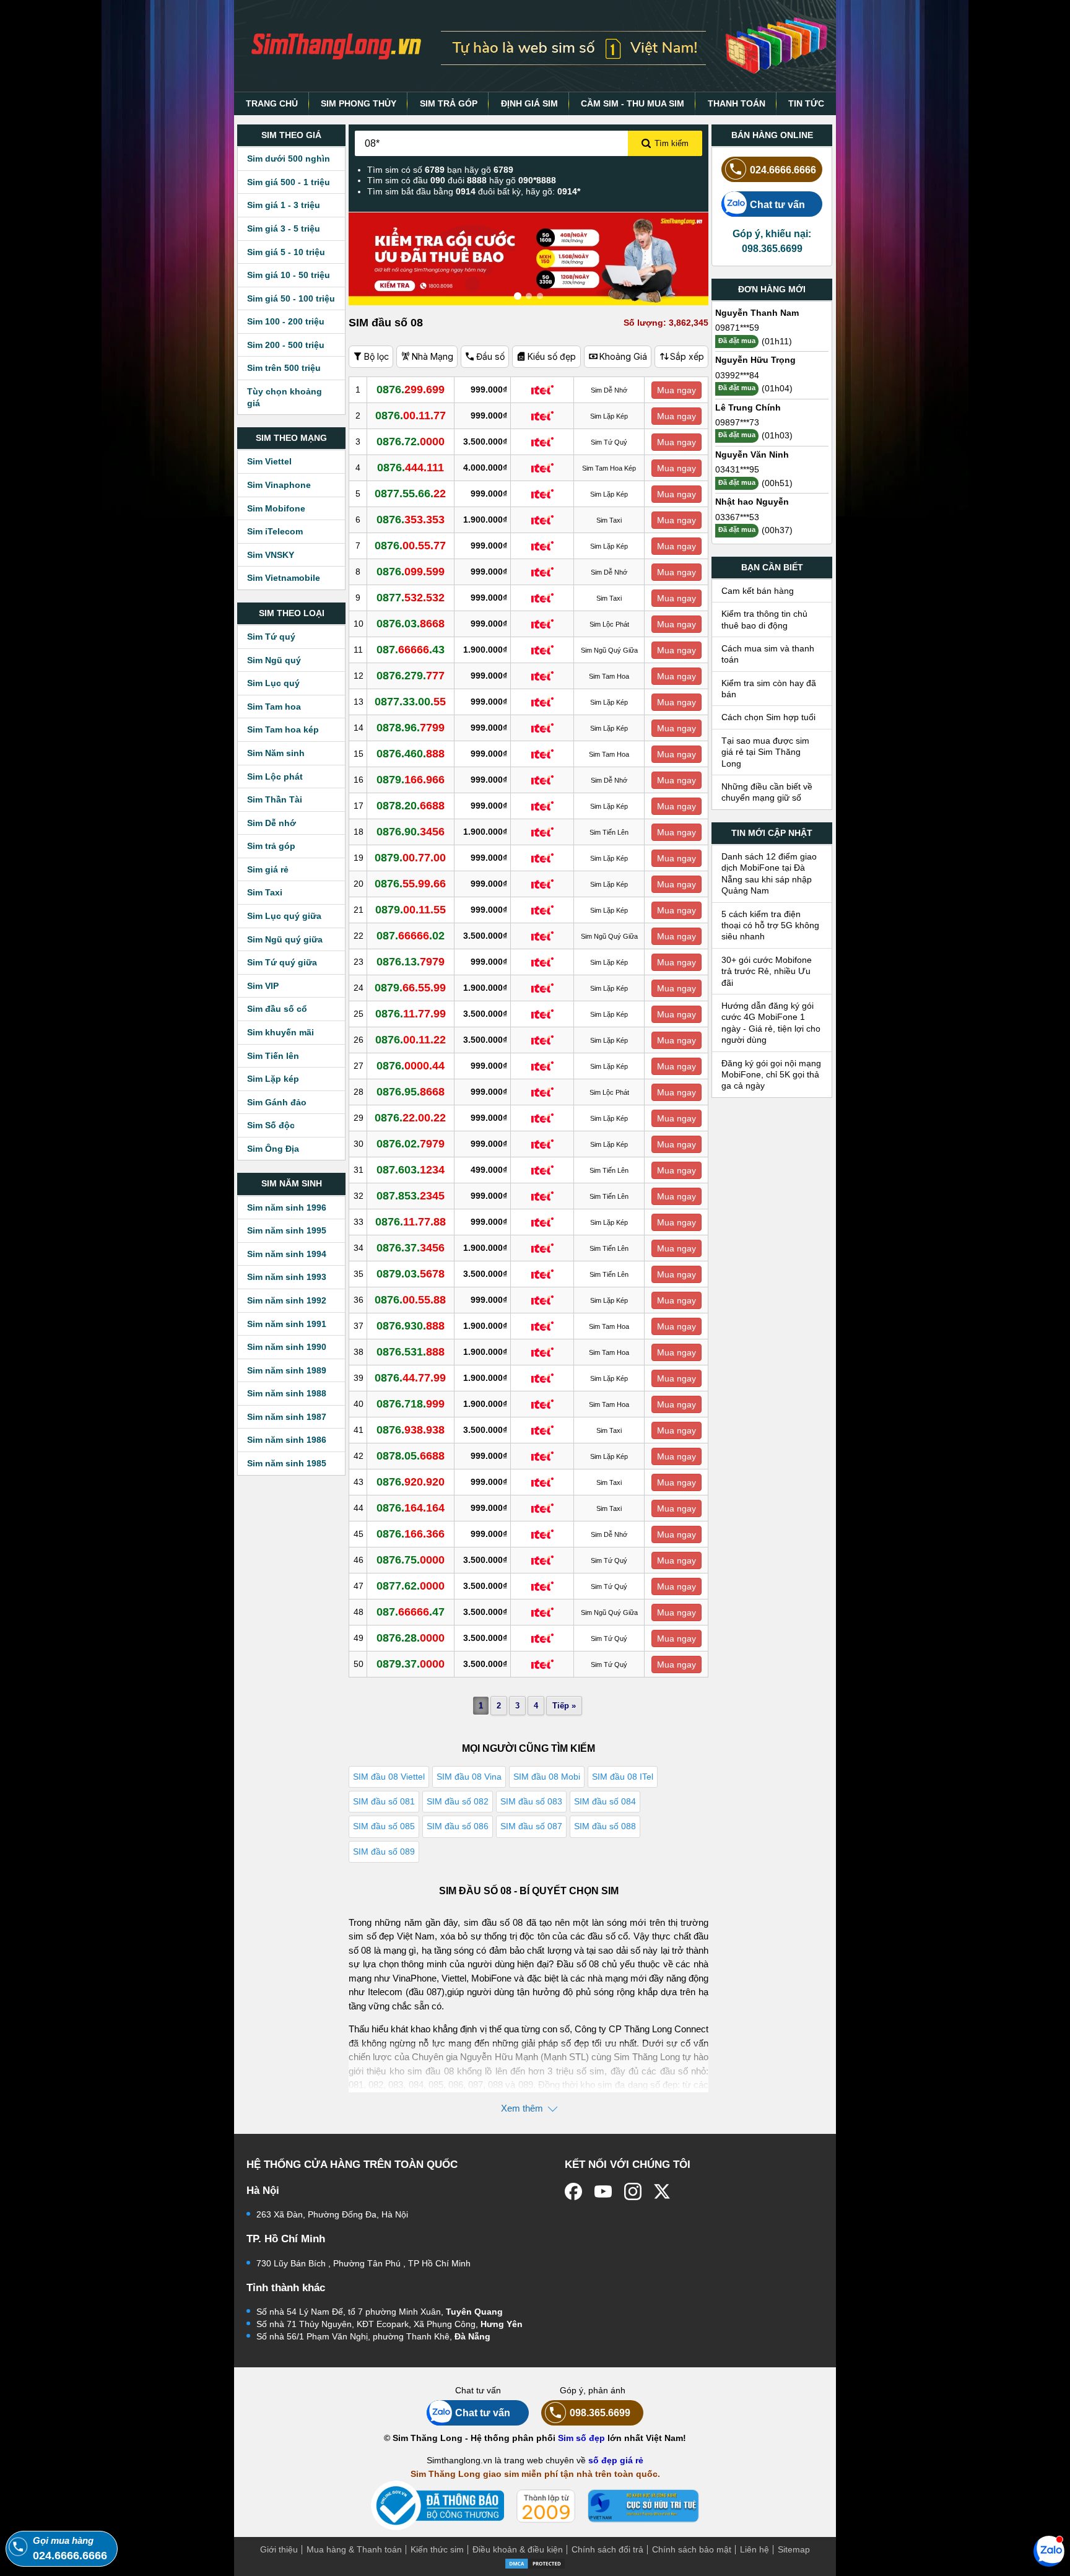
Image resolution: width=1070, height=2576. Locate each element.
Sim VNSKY (271, 555)
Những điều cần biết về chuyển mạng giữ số (767, 792)
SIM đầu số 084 (605, 1801)
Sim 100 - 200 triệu (286, 321)
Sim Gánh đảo (277, 1102)
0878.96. (411, 728)
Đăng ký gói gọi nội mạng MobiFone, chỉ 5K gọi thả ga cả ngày (771, 1075)
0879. (411, 780)
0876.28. (411, 1638)
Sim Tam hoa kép (283, 729)
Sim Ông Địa (273, 1149)
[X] (663, 2191)
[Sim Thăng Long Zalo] (1049, 2551)
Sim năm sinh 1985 (287, 1463)
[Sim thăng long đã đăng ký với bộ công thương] (437, 2506)
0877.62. (411, 1586)
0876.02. (411, 1144)
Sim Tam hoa (274, 707)
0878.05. (411, 1456)
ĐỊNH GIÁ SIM (529, 103)
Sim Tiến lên (273, 1056)
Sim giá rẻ (268, 869)
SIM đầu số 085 (384, 1826)
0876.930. (411, 1326)
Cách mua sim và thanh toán (768, 654)
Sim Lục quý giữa (284, 916)
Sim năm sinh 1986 (287, 1440)
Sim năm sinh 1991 (287, 1324)
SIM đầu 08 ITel (623, 1777)
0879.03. (411, 1274)
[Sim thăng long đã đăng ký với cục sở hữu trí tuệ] (643, 2506)
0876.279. (411, 676)
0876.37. (411, 1248)
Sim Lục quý (273, 683)
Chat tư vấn (777, 204)
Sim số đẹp (581, 2438)
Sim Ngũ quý (274, 660)
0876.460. (411, 754)
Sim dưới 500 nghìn (289, 159)
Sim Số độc (271, 1125)
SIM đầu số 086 (458, 1826)
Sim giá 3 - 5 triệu (284, 228)
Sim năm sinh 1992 (287, 1300)
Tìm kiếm (672, 143)
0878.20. (411, 806)
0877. (411, 598)
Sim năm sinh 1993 (287, 1277)
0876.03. (411, 624)
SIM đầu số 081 (384, 1801)
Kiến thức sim (437, 2549)
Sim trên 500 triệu (284, 368)
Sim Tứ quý (271, 637)
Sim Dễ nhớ (272, 823)
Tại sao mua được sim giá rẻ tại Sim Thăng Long (765, 752)
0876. (411, 389)
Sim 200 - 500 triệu (286, 345)
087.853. (411, 1196)
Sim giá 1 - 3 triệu (284, 205)
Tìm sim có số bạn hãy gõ (440, 170)
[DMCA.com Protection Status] (535, 2563)
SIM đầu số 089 (384, 1851)
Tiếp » (564, 1706)
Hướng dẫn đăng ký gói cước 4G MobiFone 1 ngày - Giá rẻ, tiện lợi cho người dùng (771, 1023)
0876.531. (411, 1352)
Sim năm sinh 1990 (287, 1347)
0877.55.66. (410, 494)
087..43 (411, 650)
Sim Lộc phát (275, 777)
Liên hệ (755, 2549)
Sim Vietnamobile (284, 578)
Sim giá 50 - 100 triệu (291, 298)
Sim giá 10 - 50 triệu (289, 275)
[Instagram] (633, 2191)
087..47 (411, 1612)
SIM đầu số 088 (605, 1826)
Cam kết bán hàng (758, 591)
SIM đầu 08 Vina (469, 1777)
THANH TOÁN (737, 103)
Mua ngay (676, 390)
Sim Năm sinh (276, 753)
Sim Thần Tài (275, 799)
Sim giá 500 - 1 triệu (289, 182)
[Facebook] (573, 2191)
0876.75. (411, 1560)
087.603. (411, 1170)
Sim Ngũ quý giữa (285, 939)
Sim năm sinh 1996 (287, 1207)
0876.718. (411, 1404)
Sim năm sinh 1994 (287, 1254)
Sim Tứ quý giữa (282, 962)
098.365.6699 (600, 2413)
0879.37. (411, 1664)
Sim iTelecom (275, 531)
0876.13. (411, 962)
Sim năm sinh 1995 (287, 1230)
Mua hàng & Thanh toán (354, 2549)
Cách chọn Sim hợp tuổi (768, 717)
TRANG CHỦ (272, 103)
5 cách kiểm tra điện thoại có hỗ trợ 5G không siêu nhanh (770, 925)
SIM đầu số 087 (531, 1826)
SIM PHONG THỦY (359, 103)
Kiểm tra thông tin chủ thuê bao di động (764, 619)
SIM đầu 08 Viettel (389, 1777)
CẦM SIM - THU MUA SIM (633, 103)
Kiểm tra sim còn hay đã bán (769, 689)
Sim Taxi (265, 892)
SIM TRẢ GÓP (449, 103)
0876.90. (411, 832)
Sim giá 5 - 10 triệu (286, 252)
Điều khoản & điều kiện (518, 2549)
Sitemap (794, 2549)
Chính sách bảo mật (692, 2549)
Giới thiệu (279, 2549)
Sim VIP (263, 986)
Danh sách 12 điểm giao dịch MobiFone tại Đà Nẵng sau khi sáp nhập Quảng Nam (769, 873)
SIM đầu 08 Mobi (547, 1777)
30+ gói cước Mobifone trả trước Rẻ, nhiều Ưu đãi (767, 971)
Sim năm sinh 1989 (287, 1370)
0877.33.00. (410, 702)
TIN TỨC (806, 103)
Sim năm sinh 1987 (287, 1417)
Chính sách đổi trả (607, 2549)
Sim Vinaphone (279, 485)
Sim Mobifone (276, 508)
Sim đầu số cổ (277, 1009)
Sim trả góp (271, 846)
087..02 (411, 936)
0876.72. (411, 442)
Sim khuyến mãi (281, 1032)
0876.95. (411, 1092)
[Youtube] (603, 2191)
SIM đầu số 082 (458, 1801)
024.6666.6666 (783, 170)
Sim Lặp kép (273, 1079)
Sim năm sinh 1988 (287, 1393)
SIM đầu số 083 (531, 1801)
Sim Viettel (269, 461)
